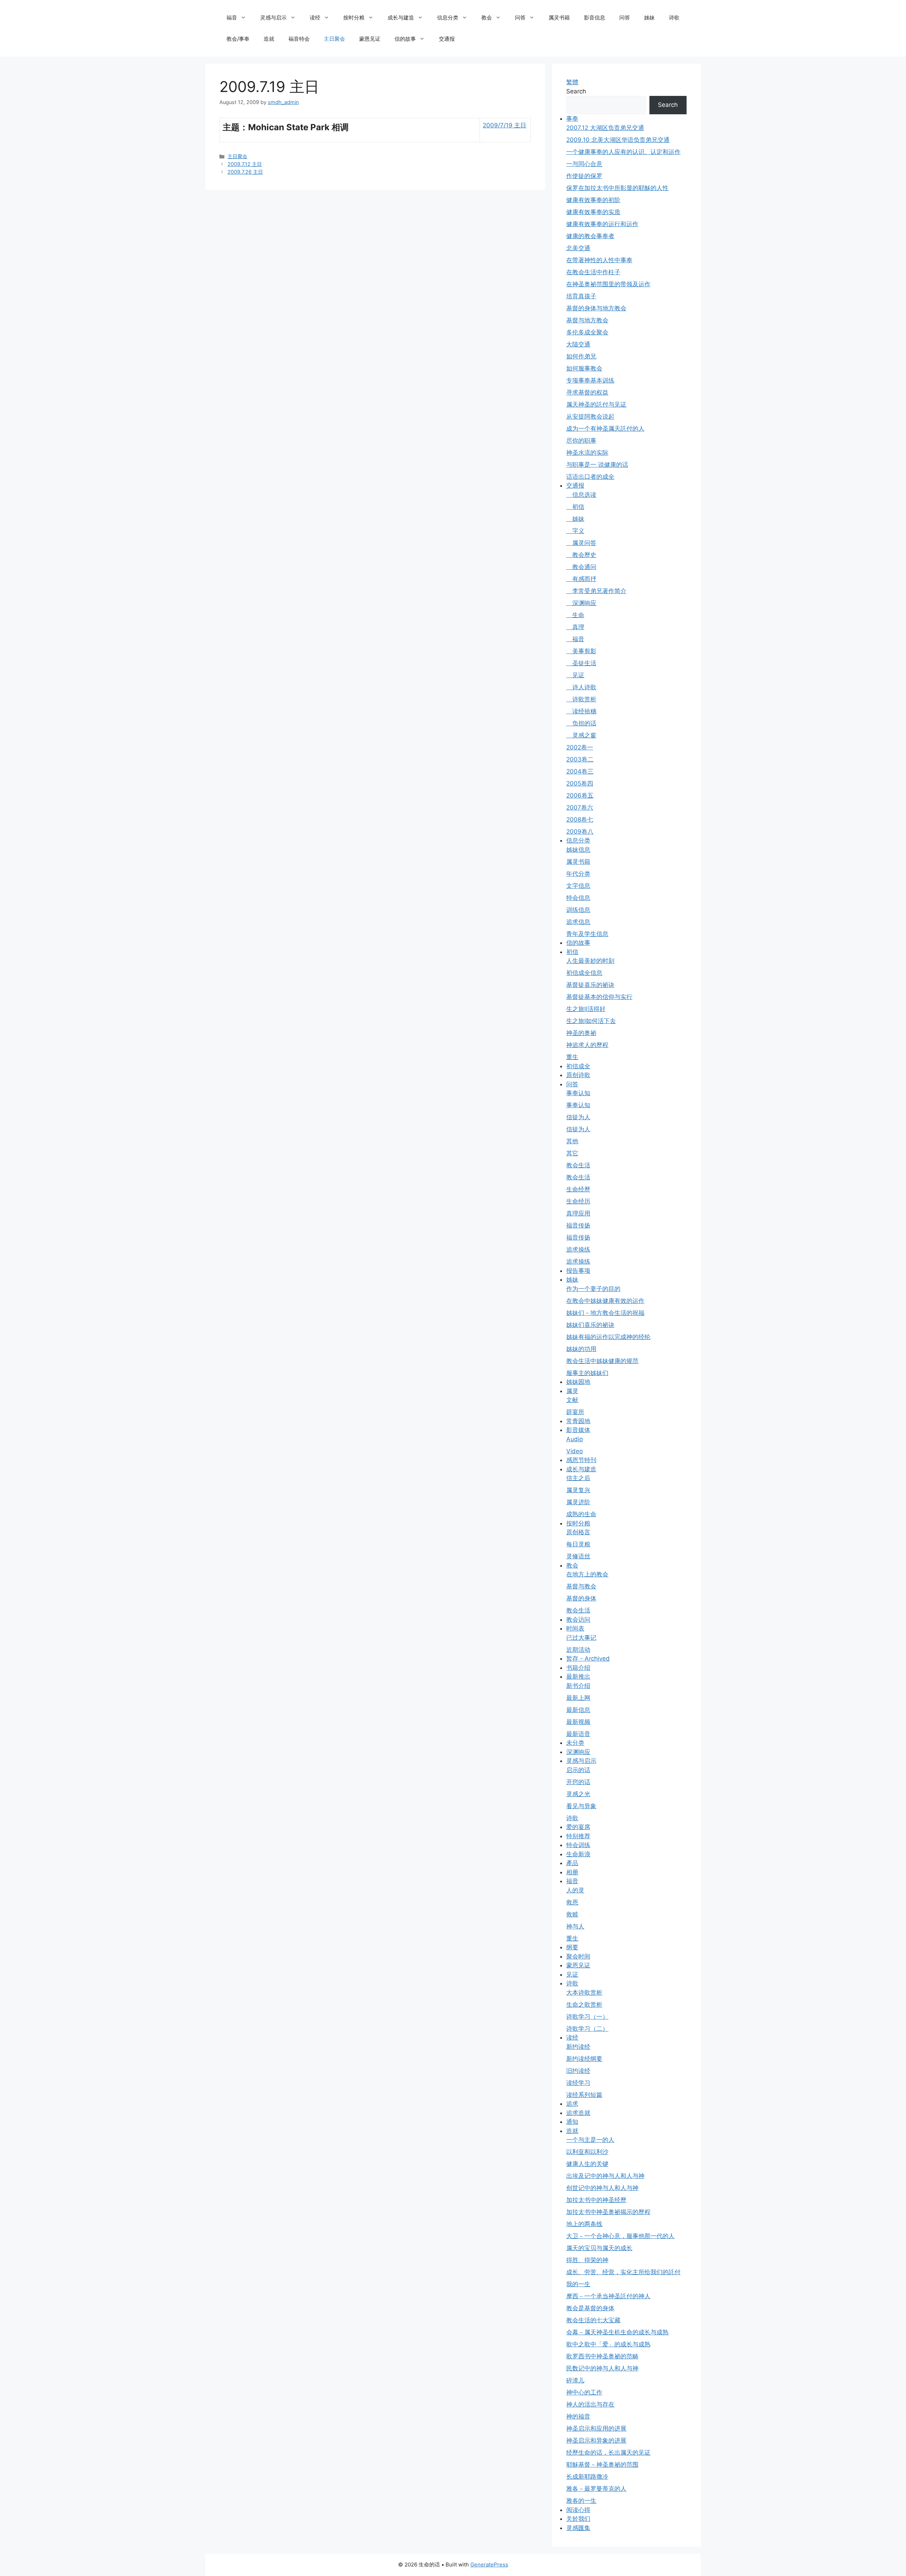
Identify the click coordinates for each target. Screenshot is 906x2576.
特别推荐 (578, 1836)
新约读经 (578, 2047)
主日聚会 (334, 39)
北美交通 (578, 248)
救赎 (572, 1914)
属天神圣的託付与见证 (596, 404)
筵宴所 (575, 1412)
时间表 (575, 1628)
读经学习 (578, 2083)
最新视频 (578, 1722)
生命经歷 (578, 1189)
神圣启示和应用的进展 (596, 2428)
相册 (572, 1872)
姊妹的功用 (581, 1349)
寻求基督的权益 (587, 392)
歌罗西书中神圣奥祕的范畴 (602, 2356)
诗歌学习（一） (587, 2017)
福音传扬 (578, 1225)
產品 (572, 1863)
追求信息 (578, 922)
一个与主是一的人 (590, 2140)
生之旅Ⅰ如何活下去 (591, 1021)
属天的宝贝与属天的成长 (599, 2248)
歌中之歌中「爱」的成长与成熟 (608, 2344)
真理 (575, 627)
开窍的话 (578, 1782)
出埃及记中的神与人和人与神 (605, 2176)
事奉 (572, 119)
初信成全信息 (584, 973)
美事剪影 (581, 651)
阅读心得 (578, 2510)
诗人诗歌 (581, 687)
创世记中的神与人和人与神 (602, 2188)
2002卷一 (580, 747)
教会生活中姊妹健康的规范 (602, 1361)
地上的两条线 (584, 2224)
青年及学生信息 (587, 934)
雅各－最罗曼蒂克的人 (596, 2489)
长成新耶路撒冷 (587, 2477)
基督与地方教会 (587, 320)
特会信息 (578, 898)
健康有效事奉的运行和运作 (602, 224)
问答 (520, 18)
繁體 (572, 82)
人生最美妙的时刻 (590, 961)
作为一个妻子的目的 (593, 1289)
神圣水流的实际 (587, 453)
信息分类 (448, 18)
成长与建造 (401, 18)
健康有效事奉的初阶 (593, 200)
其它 (572, 1153)
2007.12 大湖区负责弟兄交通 (605, 128)
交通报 (447, 39)
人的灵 (575, 1890)
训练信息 (578, 910)
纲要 (572, 1947)
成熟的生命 (581, 1514)
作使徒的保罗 (584, 176)
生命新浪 (578, 1854)
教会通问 (581, 567)
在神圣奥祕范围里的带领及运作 (608, 284)
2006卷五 (580, 795)
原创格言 (578, 1532)
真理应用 (578, 1213)
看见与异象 (581, 1806)
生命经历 (578, 1201)
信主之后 (578, 1478)
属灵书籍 (559, 18)
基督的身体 (581, 1598)
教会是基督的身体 (590, 2308)
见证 (575, 675)
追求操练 (578, 1249)
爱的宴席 (578, 1827)
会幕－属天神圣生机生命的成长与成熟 (617, 2332)
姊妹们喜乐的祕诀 (590, 1325)
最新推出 (578, 1677)
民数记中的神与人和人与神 (602, 2368)
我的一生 (578, 2284)
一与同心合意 (584, 164)
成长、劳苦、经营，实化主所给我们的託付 (623, 2272)
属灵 (572, 1391)
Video (575, 1451)
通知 (572, 2122)
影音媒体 (578, 1430)
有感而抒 (581, 579)
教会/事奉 (238, 39)
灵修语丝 (578, 1556)
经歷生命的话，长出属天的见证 (608, 2453)
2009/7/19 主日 (504, 125)
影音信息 (595, 18)
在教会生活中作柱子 (593, 272)
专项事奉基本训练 (590, 380)
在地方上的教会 (587, 1574)
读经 (315, 18)
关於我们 (578, 2519)
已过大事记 (581, 1638)
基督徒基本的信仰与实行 (599, 997)
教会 (487, 18)
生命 (575, 615)
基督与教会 (581, 1586)
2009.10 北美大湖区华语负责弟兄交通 (618, 140)
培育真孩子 (581, 296)
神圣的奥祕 (581, 1033)
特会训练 (578, 1845)
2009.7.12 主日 (245, 164)
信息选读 (581, 495)
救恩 (572, 1902)
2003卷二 (580, 759)
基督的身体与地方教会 (596, 308)
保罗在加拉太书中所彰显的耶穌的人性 (617, 188)
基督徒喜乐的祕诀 (590, 985)
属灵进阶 (578, 1502)
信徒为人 (578, 1117)
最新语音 (578, 1734)
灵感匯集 (578, 2528)
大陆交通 (578, 344)
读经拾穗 (581, 711)
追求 (572, 2104)
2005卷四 (580, 783)
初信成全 (578, 1066)
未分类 (575, 1743)
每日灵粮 (578, 1544)
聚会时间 (578, 1956)
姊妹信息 (578, 850)
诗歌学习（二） (587, 2029)
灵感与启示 (273, 18)
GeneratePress (489, 2564)
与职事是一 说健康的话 (597, 465)
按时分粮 (354, 18)
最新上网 (578, 1698)
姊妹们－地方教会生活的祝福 (605, 1313)
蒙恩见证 (370, 39)
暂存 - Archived (588, 1658)
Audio (575, 1439)
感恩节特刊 (581, 1460)
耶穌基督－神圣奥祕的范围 (602, 2465)
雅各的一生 (581, 2501)
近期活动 (578, 1650)
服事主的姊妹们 (587, 1373)
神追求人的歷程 (587, 1045)
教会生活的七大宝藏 (593, 2320)
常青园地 (578, 1421)
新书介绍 (578, 1686)
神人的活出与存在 (590, 2404)
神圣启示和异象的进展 (596, 2440)
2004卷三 (580, 771)
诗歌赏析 (581, 699)
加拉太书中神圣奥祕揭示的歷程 (608, 2212)
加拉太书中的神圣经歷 (596, 2200)
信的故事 (405, 39)
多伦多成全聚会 (587, 332)
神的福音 (578, 2416)
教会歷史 (581, 555)
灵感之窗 (581, 735)
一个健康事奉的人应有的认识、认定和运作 (623, 152)
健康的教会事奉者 (590, 236)
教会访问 (578, 1620)
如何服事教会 (584, 368)
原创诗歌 (578, 1075)
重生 (572, 1057)
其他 (572, 1141)
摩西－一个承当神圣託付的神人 (608, 2296)
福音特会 (299, 39)
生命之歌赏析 (584, 2005)
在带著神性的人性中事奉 (599, 260)
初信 (575, 507)
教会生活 (578, 1165)
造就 (269, 39)
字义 (575, 531)
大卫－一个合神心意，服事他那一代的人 (620, 2236)
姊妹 (649, 18)
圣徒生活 (581, 663)
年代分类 (578, 874)
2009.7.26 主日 (245, 172)
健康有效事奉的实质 (593, 212)
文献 (572, 1400)
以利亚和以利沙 (587, 2152)
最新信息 (578, 1710)
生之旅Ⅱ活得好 (586, 1009)
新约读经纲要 (584, 2059)
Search (576, 91)
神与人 (575, 1926)
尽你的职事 (581, 441)
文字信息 (578, 886)
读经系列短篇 (584, 2095)
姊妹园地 (578, 1382)
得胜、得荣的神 (587, 2260)
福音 (232, 18)
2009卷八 (580, 832)
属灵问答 (581, 543)
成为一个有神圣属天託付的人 (605, 429)
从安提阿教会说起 (590, 416)
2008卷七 (580, 820)
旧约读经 (578, 2071)
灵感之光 (578, 1794)
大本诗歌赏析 (584, 1993)
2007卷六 (580, 807)
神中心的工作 (584, 2392)
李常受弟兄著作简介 (596, 591)
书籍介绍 (578, 1668)
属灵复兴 (578, 1490)
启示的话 (578, 1770)
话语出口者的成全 (590, 477)
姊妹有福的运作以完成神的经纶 (608, 1337)
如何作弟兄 (581, 356)
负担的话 (581, 723)
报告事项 (578, 1271)
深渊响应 (581, 603)
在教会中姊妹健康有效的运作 (605, 1301)
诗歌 (674, 18)
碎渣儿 (575, 2380)
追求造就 (578, 2113)
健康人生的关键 (587, 2164)
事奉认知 (578, 1093)
